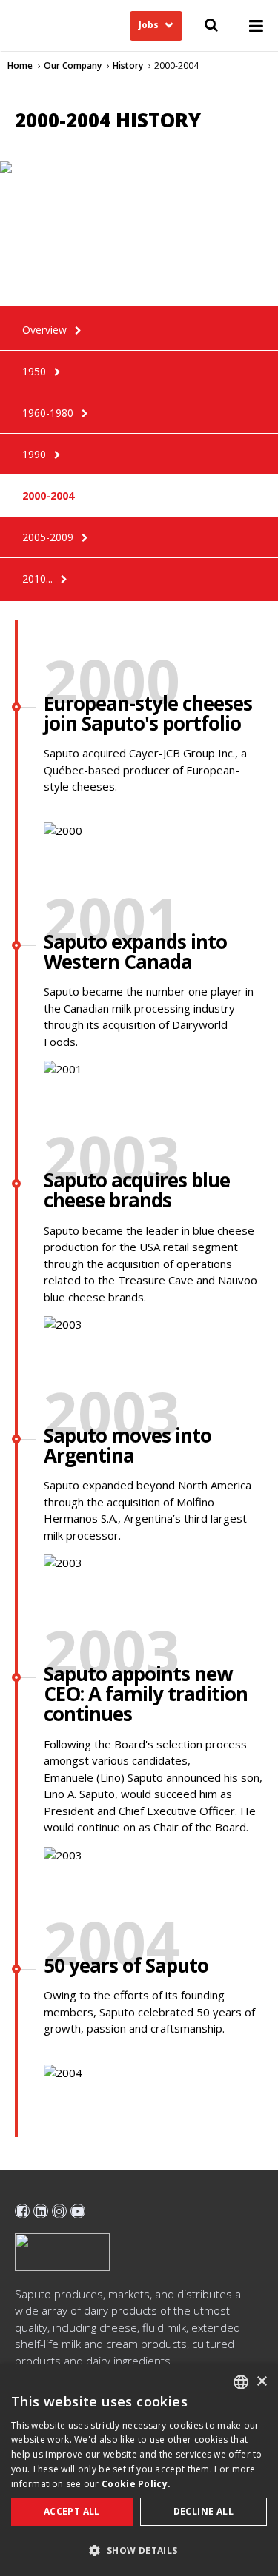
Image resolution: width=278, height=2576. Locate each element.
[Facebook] (22, 2211)
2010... (37, 578)
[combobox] (241, 2382)
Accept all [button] (72, 2511)
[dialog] (139, 2470)
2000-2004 (48, 496)
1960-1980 (48, 413)
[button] (139, 2550)
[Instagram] (59, 2211)
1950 (34, 371)
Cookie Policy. (136, 2484)
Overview (44, 330)
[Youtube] (78, 2211)
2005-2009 (48, 537)
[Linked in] (41, 2211)
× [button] (261, 2382)
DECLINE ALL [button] (203, 2511)
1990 (34, 454)
